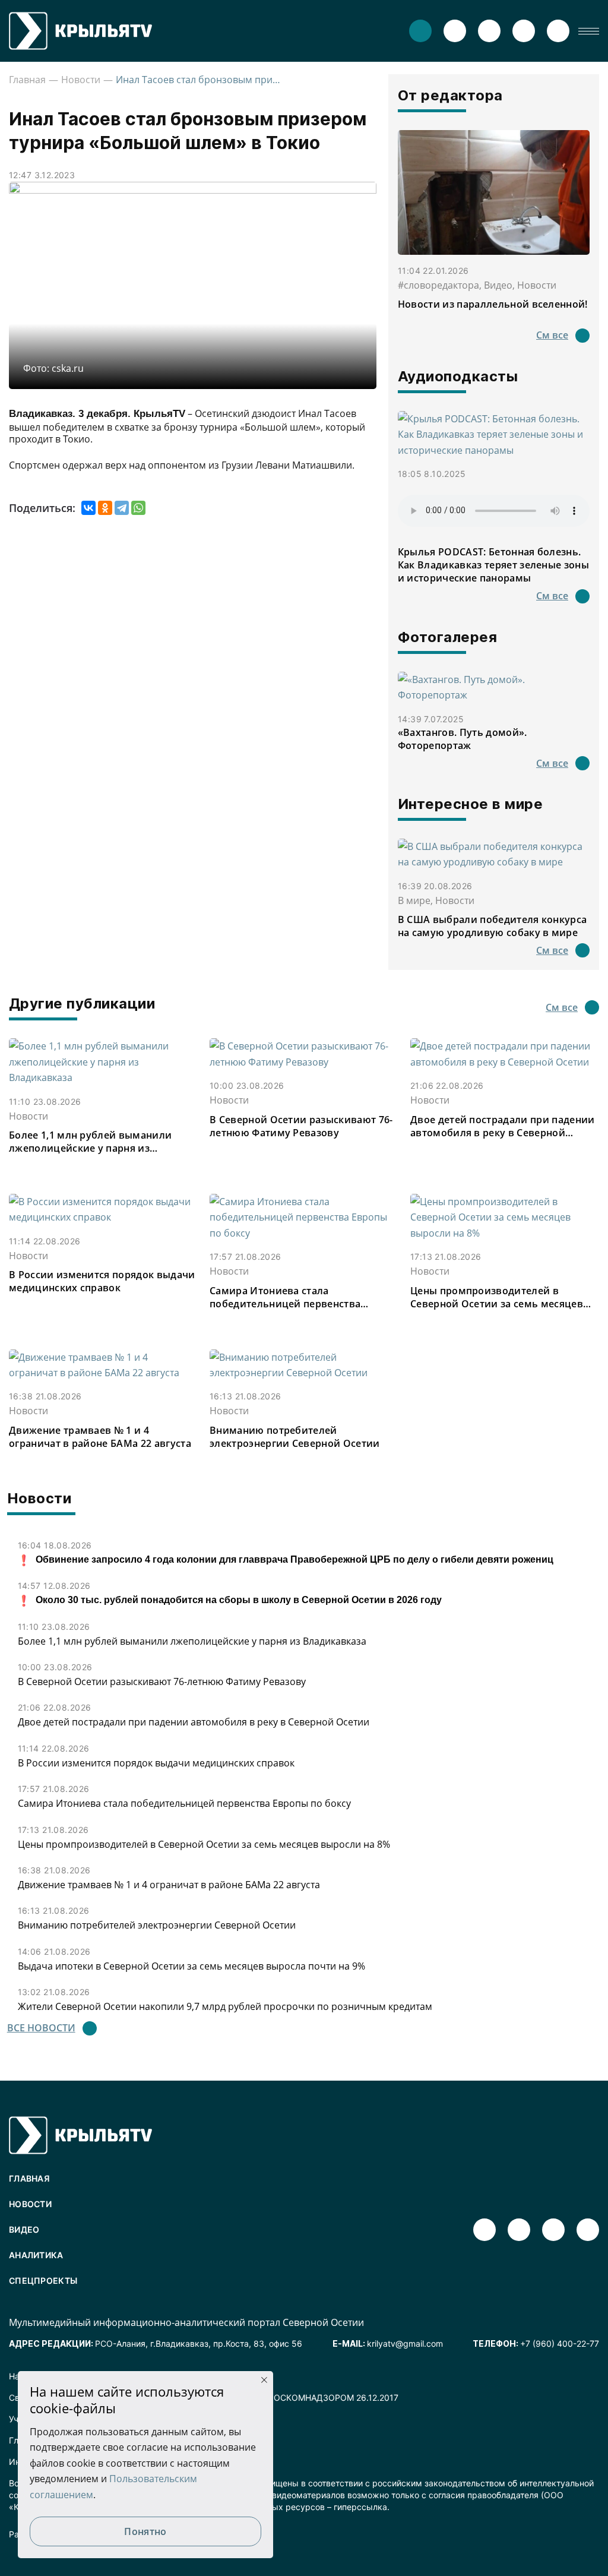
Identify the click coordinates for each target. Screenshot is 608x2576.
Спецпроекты (43, 2281)
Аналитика (36, 2255)
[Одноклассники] (105, 508)
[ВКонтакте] (88, 508)
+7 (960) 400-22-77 (560, 2343)
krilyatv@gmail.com (405, 2343)
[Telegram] (122, 508)
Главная (27, 80)
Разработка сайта (45, 2534)
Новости (81, 80)
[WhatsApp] (138, 508)
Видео (24, 2229)
